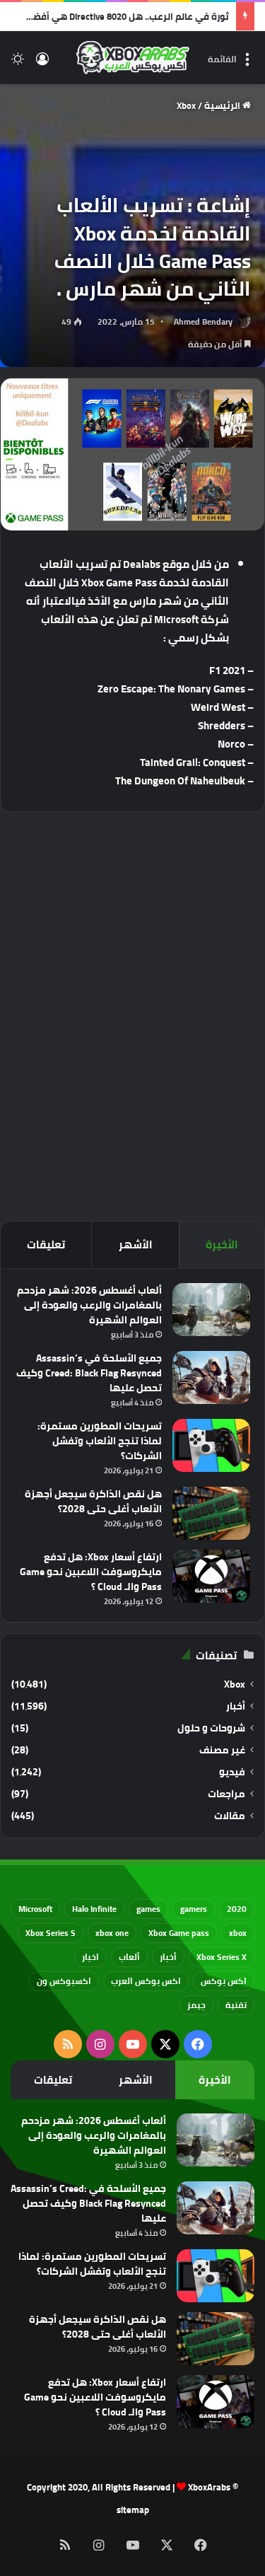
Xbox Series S (51, 1933)
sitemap (133, 2510)
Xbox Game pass (179, 1933)
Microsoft (35, 1909)
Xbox (186, 105)
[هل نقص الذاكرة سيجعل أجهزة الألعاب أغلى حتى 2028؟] (211, 1513)
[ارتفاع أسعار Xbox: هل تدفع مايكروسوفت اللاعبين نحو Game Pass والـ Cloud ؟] (211, 1576)
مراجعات (226, 1794)
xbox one (112, 1933)
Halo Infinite (94, 1909)
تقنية (236, 2005)
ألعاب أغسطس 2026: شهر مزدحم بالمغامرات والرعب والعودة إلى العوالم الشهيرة (89, 1305)
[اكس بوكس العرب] (133, 58)
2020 (237, 1909)
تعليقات (46, 1245)
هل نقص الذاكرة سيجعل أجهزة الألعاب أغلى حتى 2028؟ (93, 1501)
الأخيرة (222, 1245)
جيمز (196, 2005)
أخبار (236, 1706)
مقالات (230, 1816)
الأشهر (136, 1245)
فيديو (232, 1772)
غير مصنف (222, 1750)
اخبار (90, 1957)
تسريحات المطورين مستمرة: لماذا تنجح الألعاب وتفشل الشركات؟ (100, 1441)
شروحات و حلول (211, 1728)
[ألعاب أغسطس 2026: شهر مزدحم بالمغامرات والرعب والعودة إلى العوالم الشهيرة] (211, 1310)
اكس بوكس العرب (146, 1981)
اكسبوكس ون (64, 1981)
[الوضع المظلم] (18, 63)
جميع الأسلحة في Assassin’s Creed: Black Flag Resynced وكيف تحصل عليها (89, 1373)
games (148, 1909)
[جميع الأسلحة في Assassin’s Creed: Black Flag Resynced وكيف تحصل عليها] (211, 1377)
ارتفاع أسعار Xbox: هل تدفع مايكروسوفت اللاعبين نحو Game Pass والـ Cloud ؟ (91, 1572)
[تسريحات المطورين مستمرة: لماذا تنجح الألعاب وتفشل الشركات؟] (211, 1445)
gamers (194, 1909)
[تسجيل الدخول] (42, 63)
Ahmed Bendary (203, 321)
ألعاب (129, 1957)
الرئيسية (223, 105)
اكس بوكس (224, 1981)
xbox (238, 1933)
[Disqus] (132, 1014)
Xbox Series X (222, 1957)
